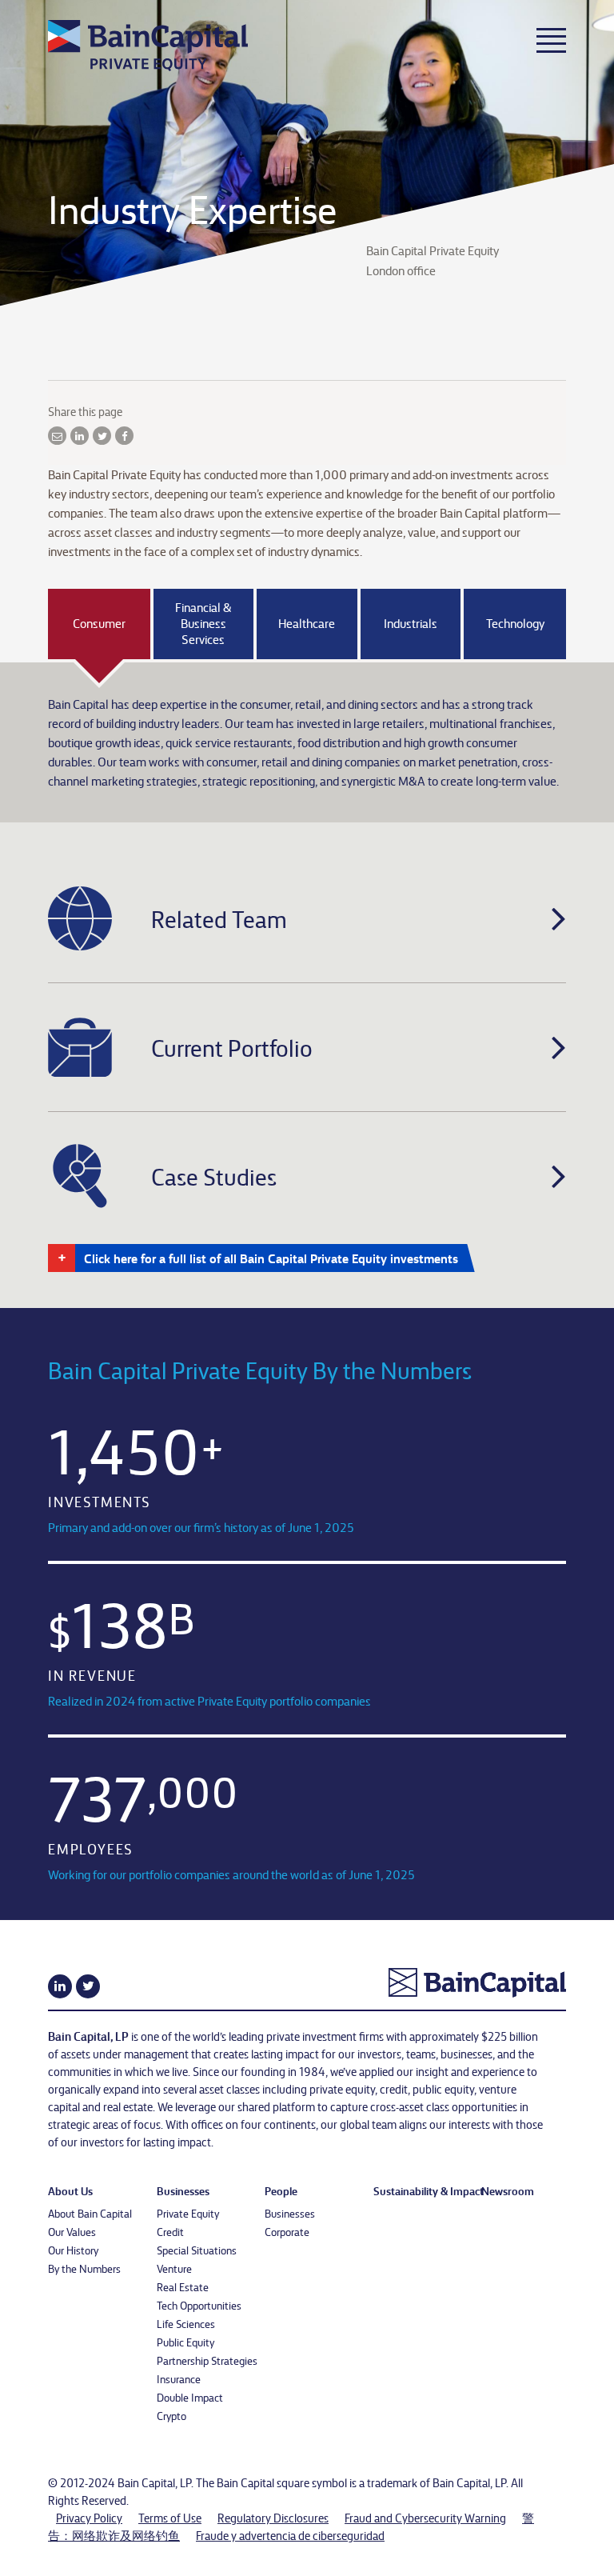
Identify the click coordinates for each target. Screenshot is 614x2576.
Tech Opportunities (199, 2305)
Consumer (99, 623)
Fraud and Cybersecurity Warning (425, 2518)
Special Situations (197, 2250)
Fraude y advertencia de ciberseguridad (290, 2535)
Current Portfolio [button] (232, 1047)
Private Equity (188, 2213)
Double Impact (190, 2397)
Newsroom (508, 2190)
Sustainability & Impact (429, 2190)
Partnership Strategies (207, 2360)
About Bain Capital (90, 2213)
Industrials (411, 623)
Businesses (183, 2190)
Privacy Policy (89, 2518)
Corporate (287, 2231)
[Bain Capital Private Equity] (153, 42)
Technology (515, 623)
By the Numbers (84, 2268)
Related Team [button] (219, 918)
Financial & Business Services (203, 623)
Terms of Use (170, 2518)
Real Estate (183, 2286)
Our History (73, 2250)
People (281, 2190)
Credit (170, 2231)
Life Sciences (186, 2323)
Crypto (171, 2415)
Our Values (72, 2231)
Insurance (179, 2378)
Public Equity (185, 2342)
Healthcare (307, 623)
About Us (70, 2190)
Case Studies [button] (214, 1176)
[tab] (307, 918)
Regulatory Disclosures (273, 2518)
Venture (174, 2268)
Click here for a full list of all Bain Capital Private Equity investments (271, 1258)
